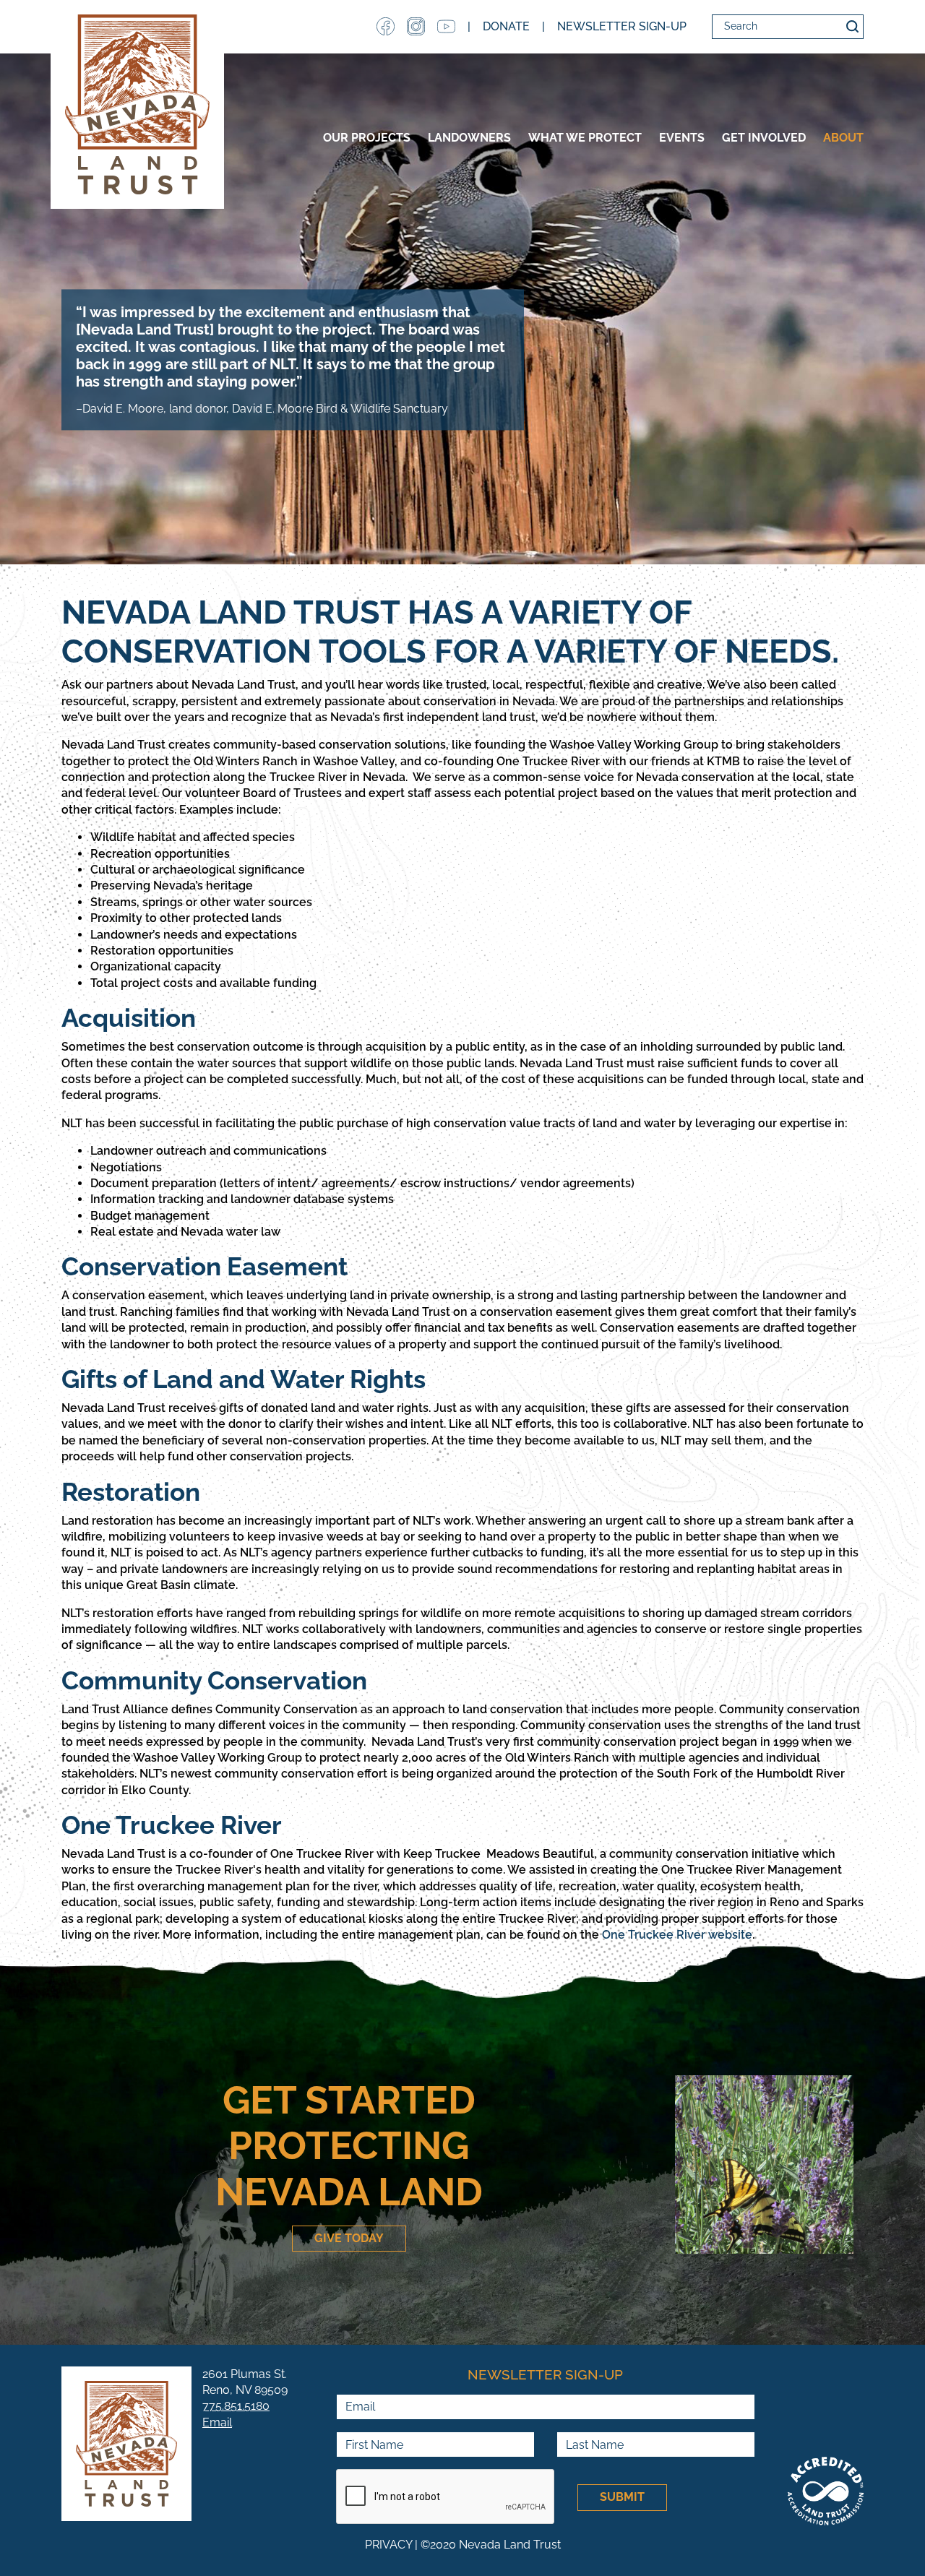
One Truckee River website (677, 1935)
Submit (622, 2497)
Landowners (469, 138)
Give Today (349, 2238)
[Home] (126, 2444)
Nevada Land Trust (137, 104)
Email (217, 2422)
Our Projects (367, 138)
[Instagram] (416, 26)
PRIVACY (388, 2545)
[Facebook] (386, 26)
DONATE (506, 26)
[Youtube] (446, 26)
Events (682, 138)
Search (852, 27)
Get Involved (764, 138)
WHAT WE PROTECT (585, 138)
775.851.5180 (236, 2406)
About (843, 138)
